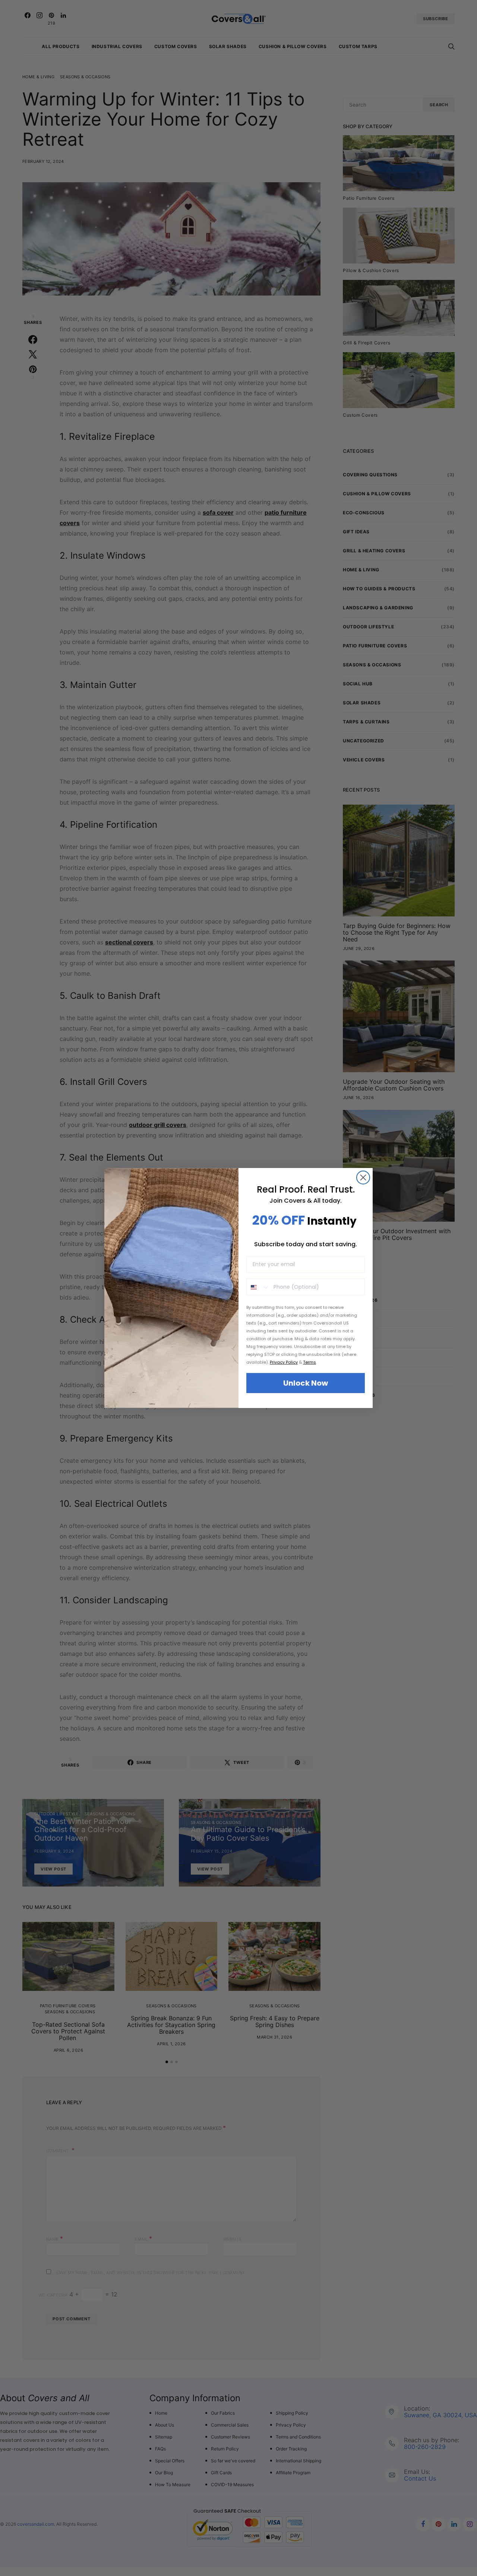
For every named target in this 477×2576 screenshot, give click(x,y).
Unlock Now (306, 1383)
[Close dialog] (363, 1177)
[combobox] (258, 1287)
